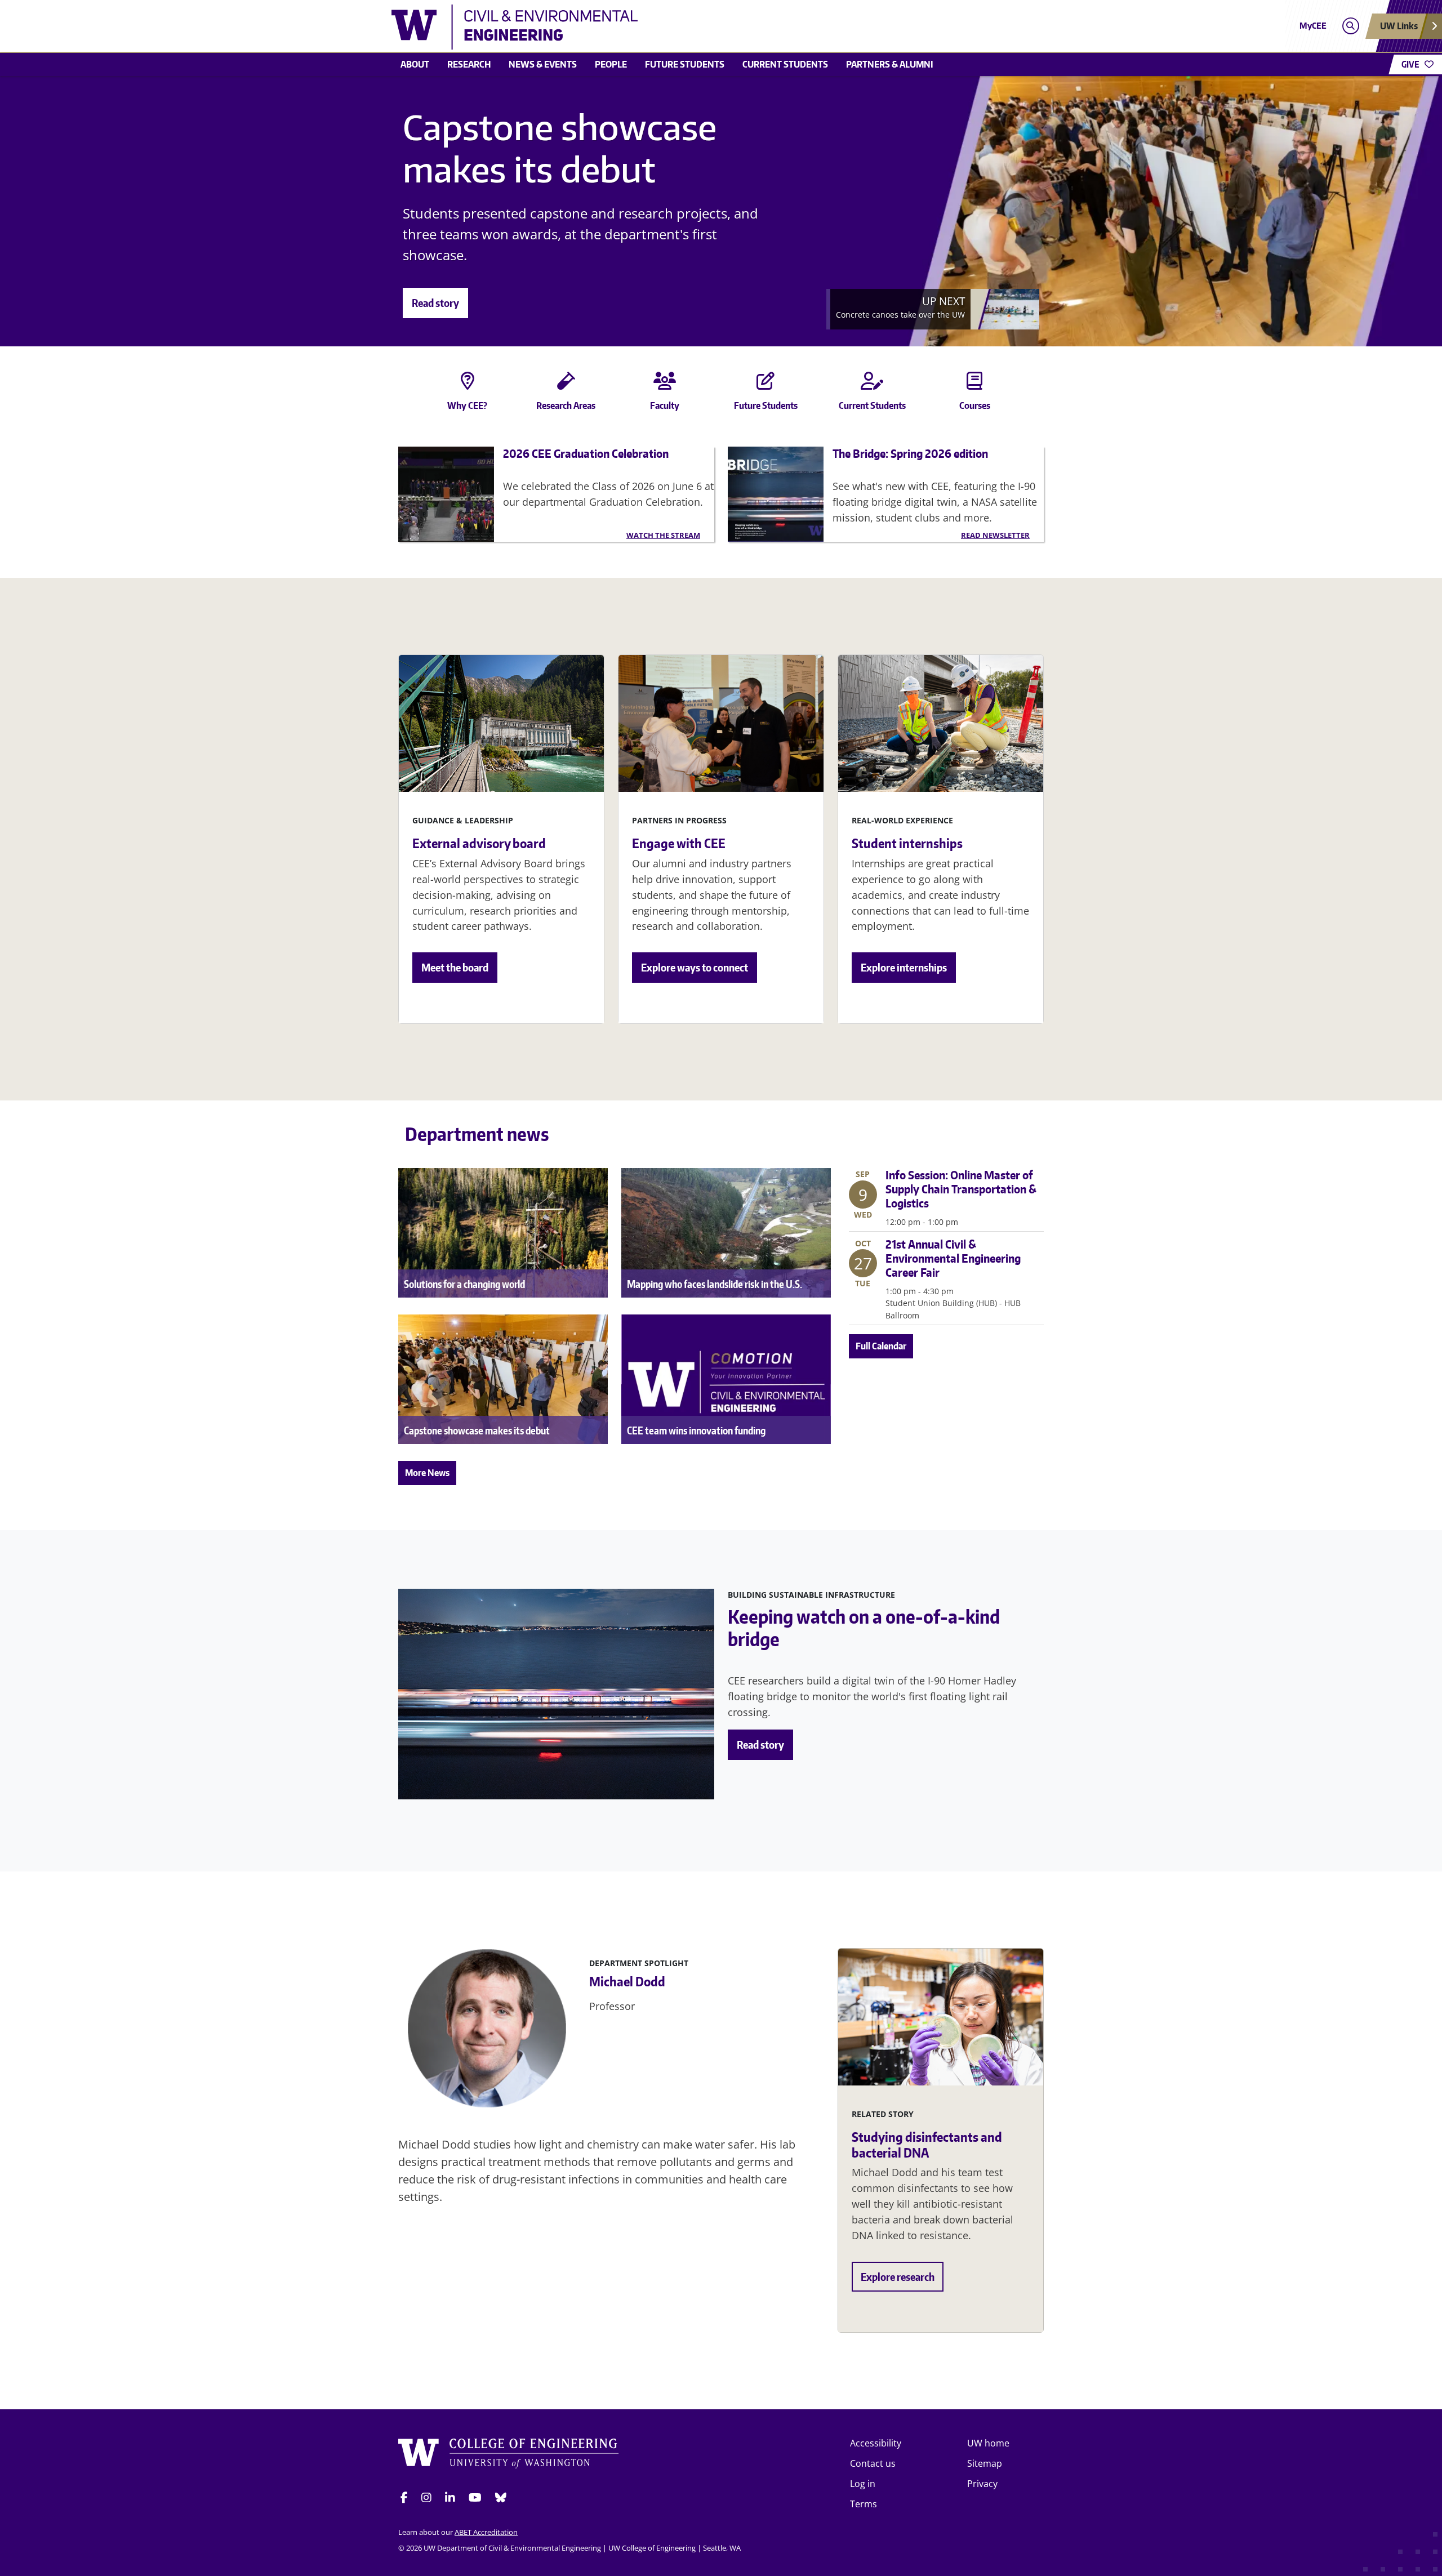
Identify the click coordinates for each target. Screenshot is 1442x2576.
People (611, 64)
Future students (685, 64)
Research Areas (566, 405)
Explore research (898, 2277)
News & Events (543, 64)
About (415, 64)
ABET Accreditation (486, 2532)
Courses (975, 405)
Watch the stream (663, 535)
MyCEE (1313, 26)
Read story (435, 303)
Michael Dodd (627, 1981)
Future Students (766, 405)
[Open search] (1350, 26)
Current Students (872, 405)
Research (469, 64)
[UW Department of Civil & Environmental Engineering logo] (639, 27)
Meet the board (455, 967)
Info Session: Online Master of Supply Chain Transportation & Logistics (961, 1189)
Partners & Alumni (890, 64)
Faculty (665, 405)
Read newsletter (995, 535)
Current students (785, 64)
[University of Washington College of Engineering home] (509, 2455)
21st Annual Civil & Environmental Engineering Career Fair (953, 1258)
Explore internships (904, 967)
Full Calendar (881, 1346)
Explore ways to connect (695, 967)
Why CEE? (467, 405)
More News (427, 1473)
